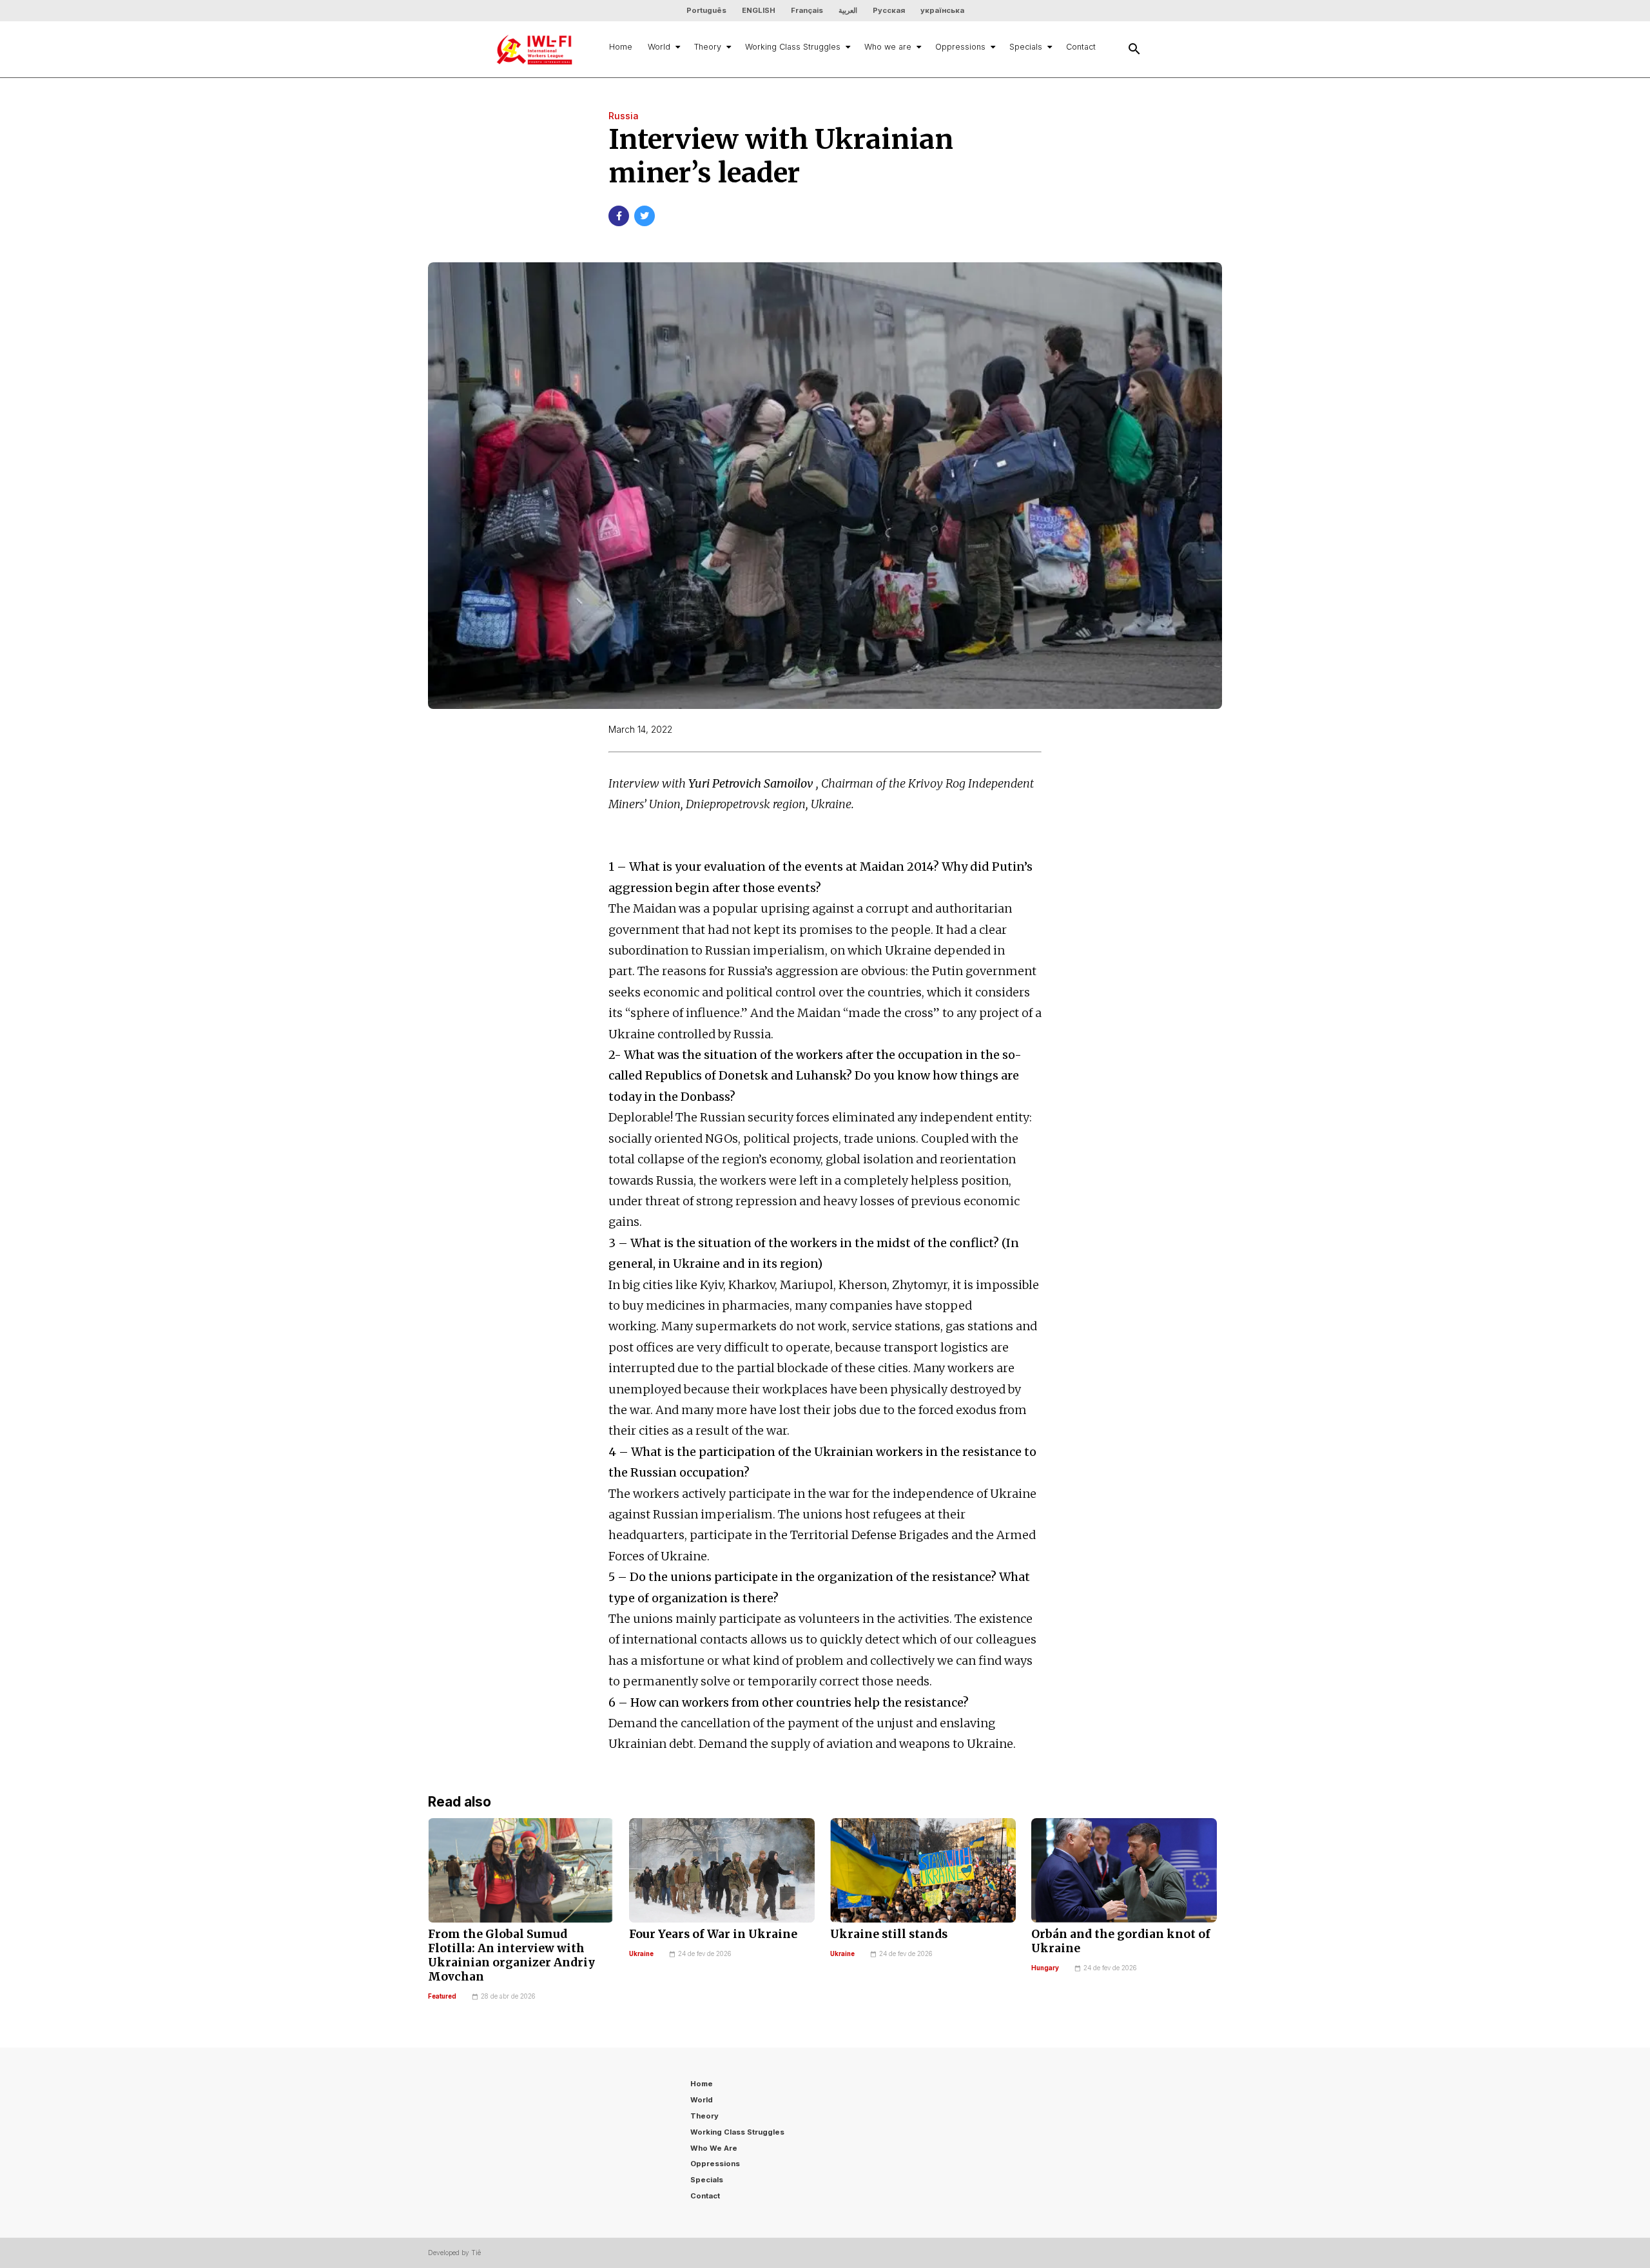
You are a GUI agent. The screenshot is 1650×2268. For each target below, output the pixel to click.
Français (807, 10)
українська (942, 10)
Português (706, 10)
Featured (442, 1996)
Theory (708, 47)
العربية (848, 10)
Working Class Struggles (793, 47)
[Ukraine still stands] (923, 1870)
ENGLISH (759, 10)
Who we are (888, 47)
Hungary (1045, 1968)
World (659, 47)
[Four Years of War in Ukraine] (722, 1870)
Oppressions (960, 47)
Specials (1026, 47)
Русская (889, 10)
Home (621, 47)
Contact (1081, 47)
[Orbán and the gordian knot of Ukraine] (1124, 1870)
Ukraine (641, 1954)
